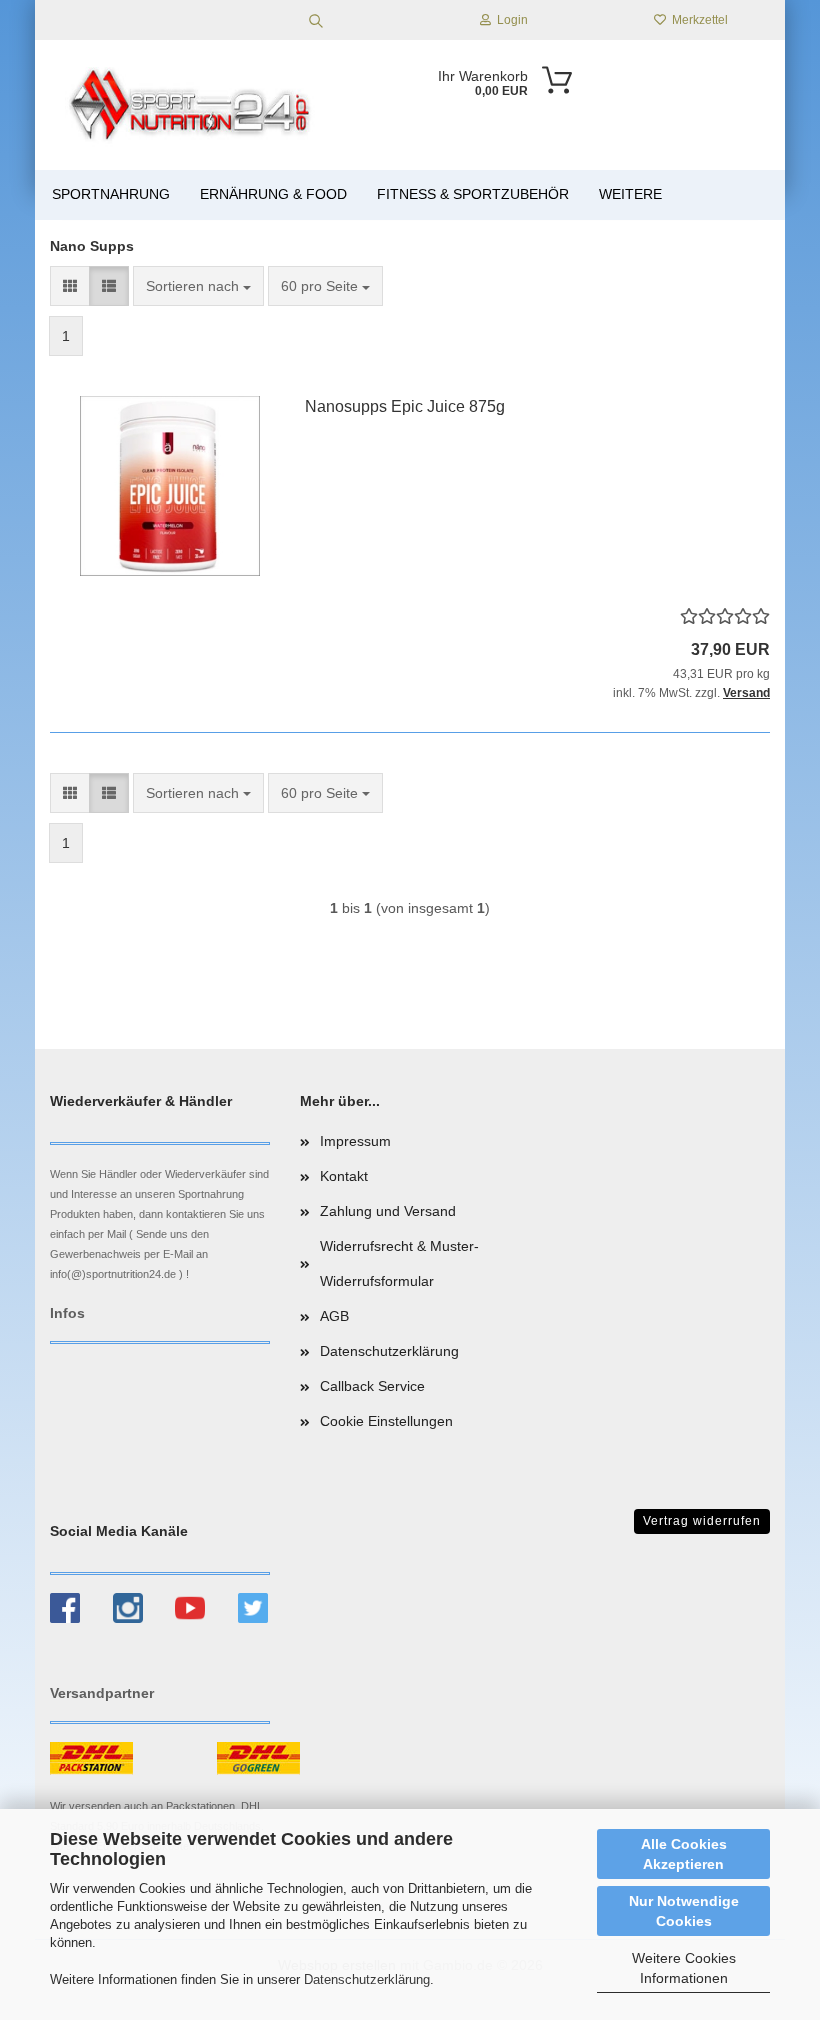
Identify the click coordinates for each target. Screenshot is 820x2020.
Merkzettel (697, 20)
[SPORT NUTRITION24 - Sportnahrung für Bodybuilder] (191, 105)
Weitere (630, 194)
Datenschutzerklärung (367, 1979)
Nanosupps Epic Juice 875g (405, 406)
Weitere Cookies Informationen (684, 1968)
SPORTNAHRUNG (111, 194)
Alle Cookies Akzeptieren (684, 1854)
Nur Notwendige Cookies (684, 1911)
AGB (334, 1316)
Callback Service (372, 1386)
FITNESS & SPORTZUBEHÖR (473, 194)
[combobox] (198, 286)
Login (509, 20)
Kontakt (344, 1176)
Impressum (355, 1141)
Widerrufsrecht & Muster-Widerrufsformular (399, 1263)
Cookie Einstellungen (386, 1421)
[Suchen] (317, 20)
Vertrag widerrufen (702, 1521)
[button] (70, 286)
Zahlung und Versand (388, 1211)
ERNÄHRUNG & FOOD (273, 194)
